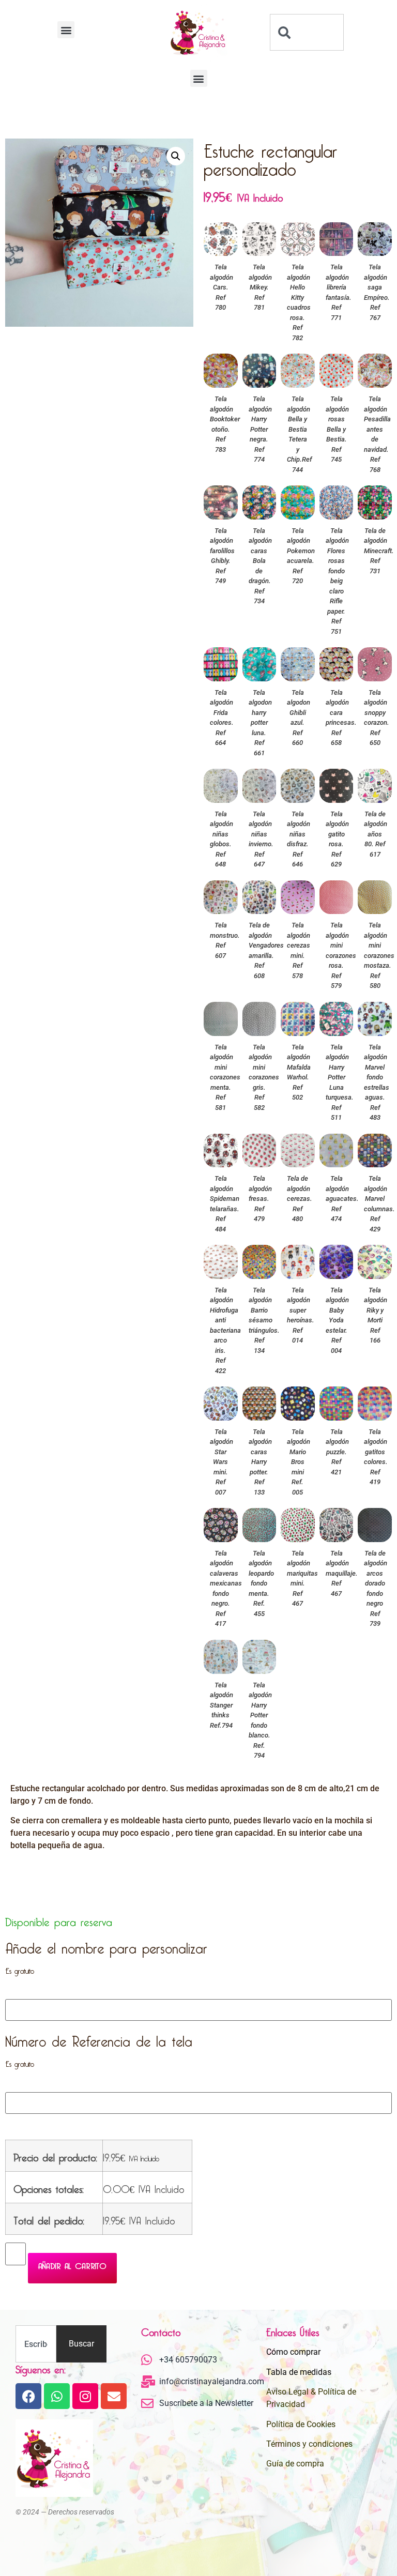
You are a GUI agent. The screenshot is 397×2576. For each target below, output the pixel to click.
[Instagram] (85, 2396)
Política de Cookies (301, 2424)
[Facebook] (28, 2396)
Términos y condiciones (309, 2444)
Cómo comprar (293, 2352)
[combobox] (307, 32)
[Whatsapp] (57, 2396)
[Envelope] (114, 2396)
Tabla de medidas (299, 2372)
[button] (66, 30)
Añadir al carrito (72, 2264)
